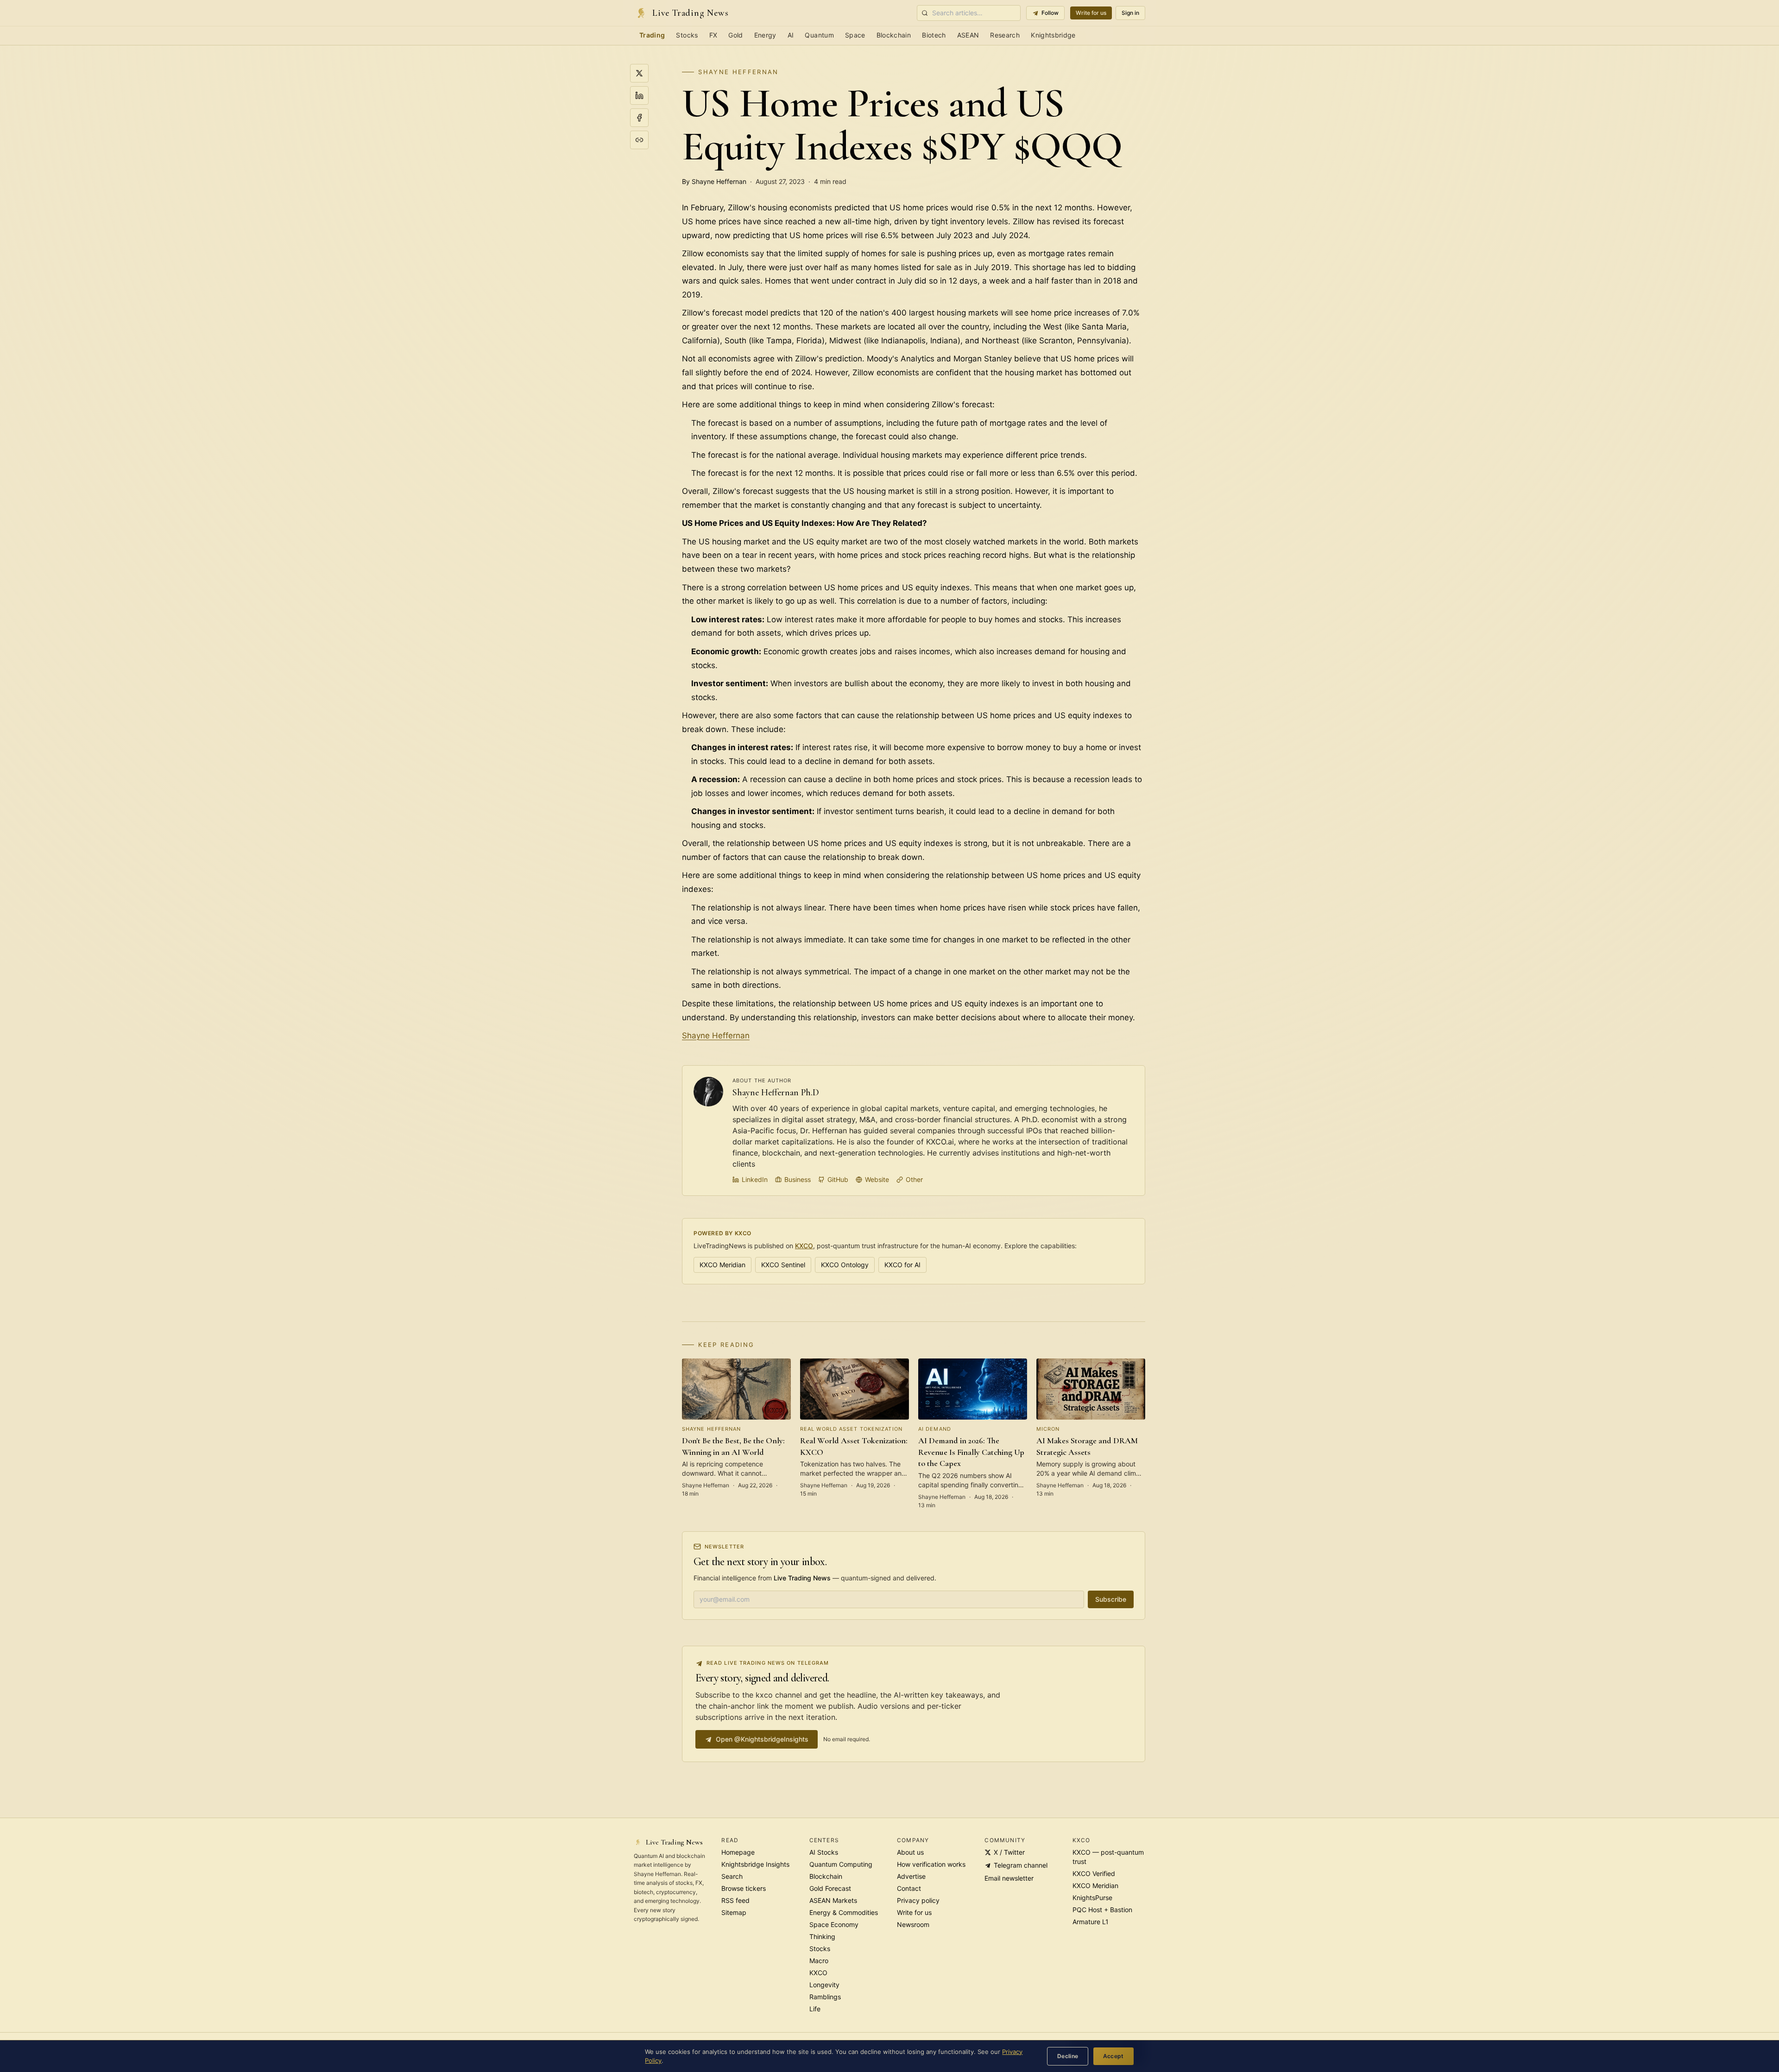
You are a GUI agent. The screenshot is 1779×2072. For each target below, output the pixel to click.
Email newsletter (1009, 1878)
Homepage (738, 1852)
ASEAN (968, 35)
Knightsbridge (1053, 35)
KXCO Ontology (845, 1265)
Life (815, 2009)
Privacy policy (918, 1900)
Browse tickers (744, 1888)
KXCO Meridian (722, 1265)
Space (855, 35)
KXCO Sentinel (783, 1265)
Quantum (819, 35)
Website (877, 1179)
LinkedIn (755, 1179)
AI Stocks (824, 1852)
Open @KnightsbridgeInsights (762, 1739)
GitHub (838, 1179)
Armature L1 (1091, 1922)
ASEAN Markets (833, 1900)
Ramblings (825, 1997)
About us (910, 1852)
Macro (819, 1961)
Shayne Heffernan (738, 72)
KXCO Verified (1094, 1873)
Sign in (1130, 13)
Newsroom (913, 1924)
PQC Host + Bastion (1102, 1910)
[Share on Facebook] (639, 118)
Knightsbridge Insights (755, 1864)
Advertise (911, 1876)
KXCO (804, 1246)
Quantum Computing (841, 1864)
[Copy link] (639, 140)
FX (713, 35)
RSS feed (735, 1900)
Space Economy (834, 1924)
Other (914, 1179)
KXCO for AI (902, 1265)
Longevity (824, 1985)
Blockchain (894, 35)
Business (798, 1179)
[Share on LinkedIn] (639, 95)
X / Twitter (1009, 1852)
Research (1005, 35)
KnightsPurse (1092, 1898)
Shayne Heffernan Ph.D (776, 1093)
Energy (765, 35)
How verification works (931, 1864)
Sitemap (734, 1912)
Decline (1068, 2056)
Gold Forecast (830, 1888)
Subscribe (1111, 1599)
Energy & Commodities (844, 1912)
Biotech (934, 35)
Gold (735, 35)
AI (791, 35)
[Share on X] (639, 73)
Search (732, 1876)
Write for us (1091, 13)
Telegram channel (1021, 1865)
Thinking (822, 1936)
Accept (1113, 2056)
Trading (652, 35)
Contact (909, 1888)
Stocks (687, 35)
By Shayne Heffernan (714, 181)
